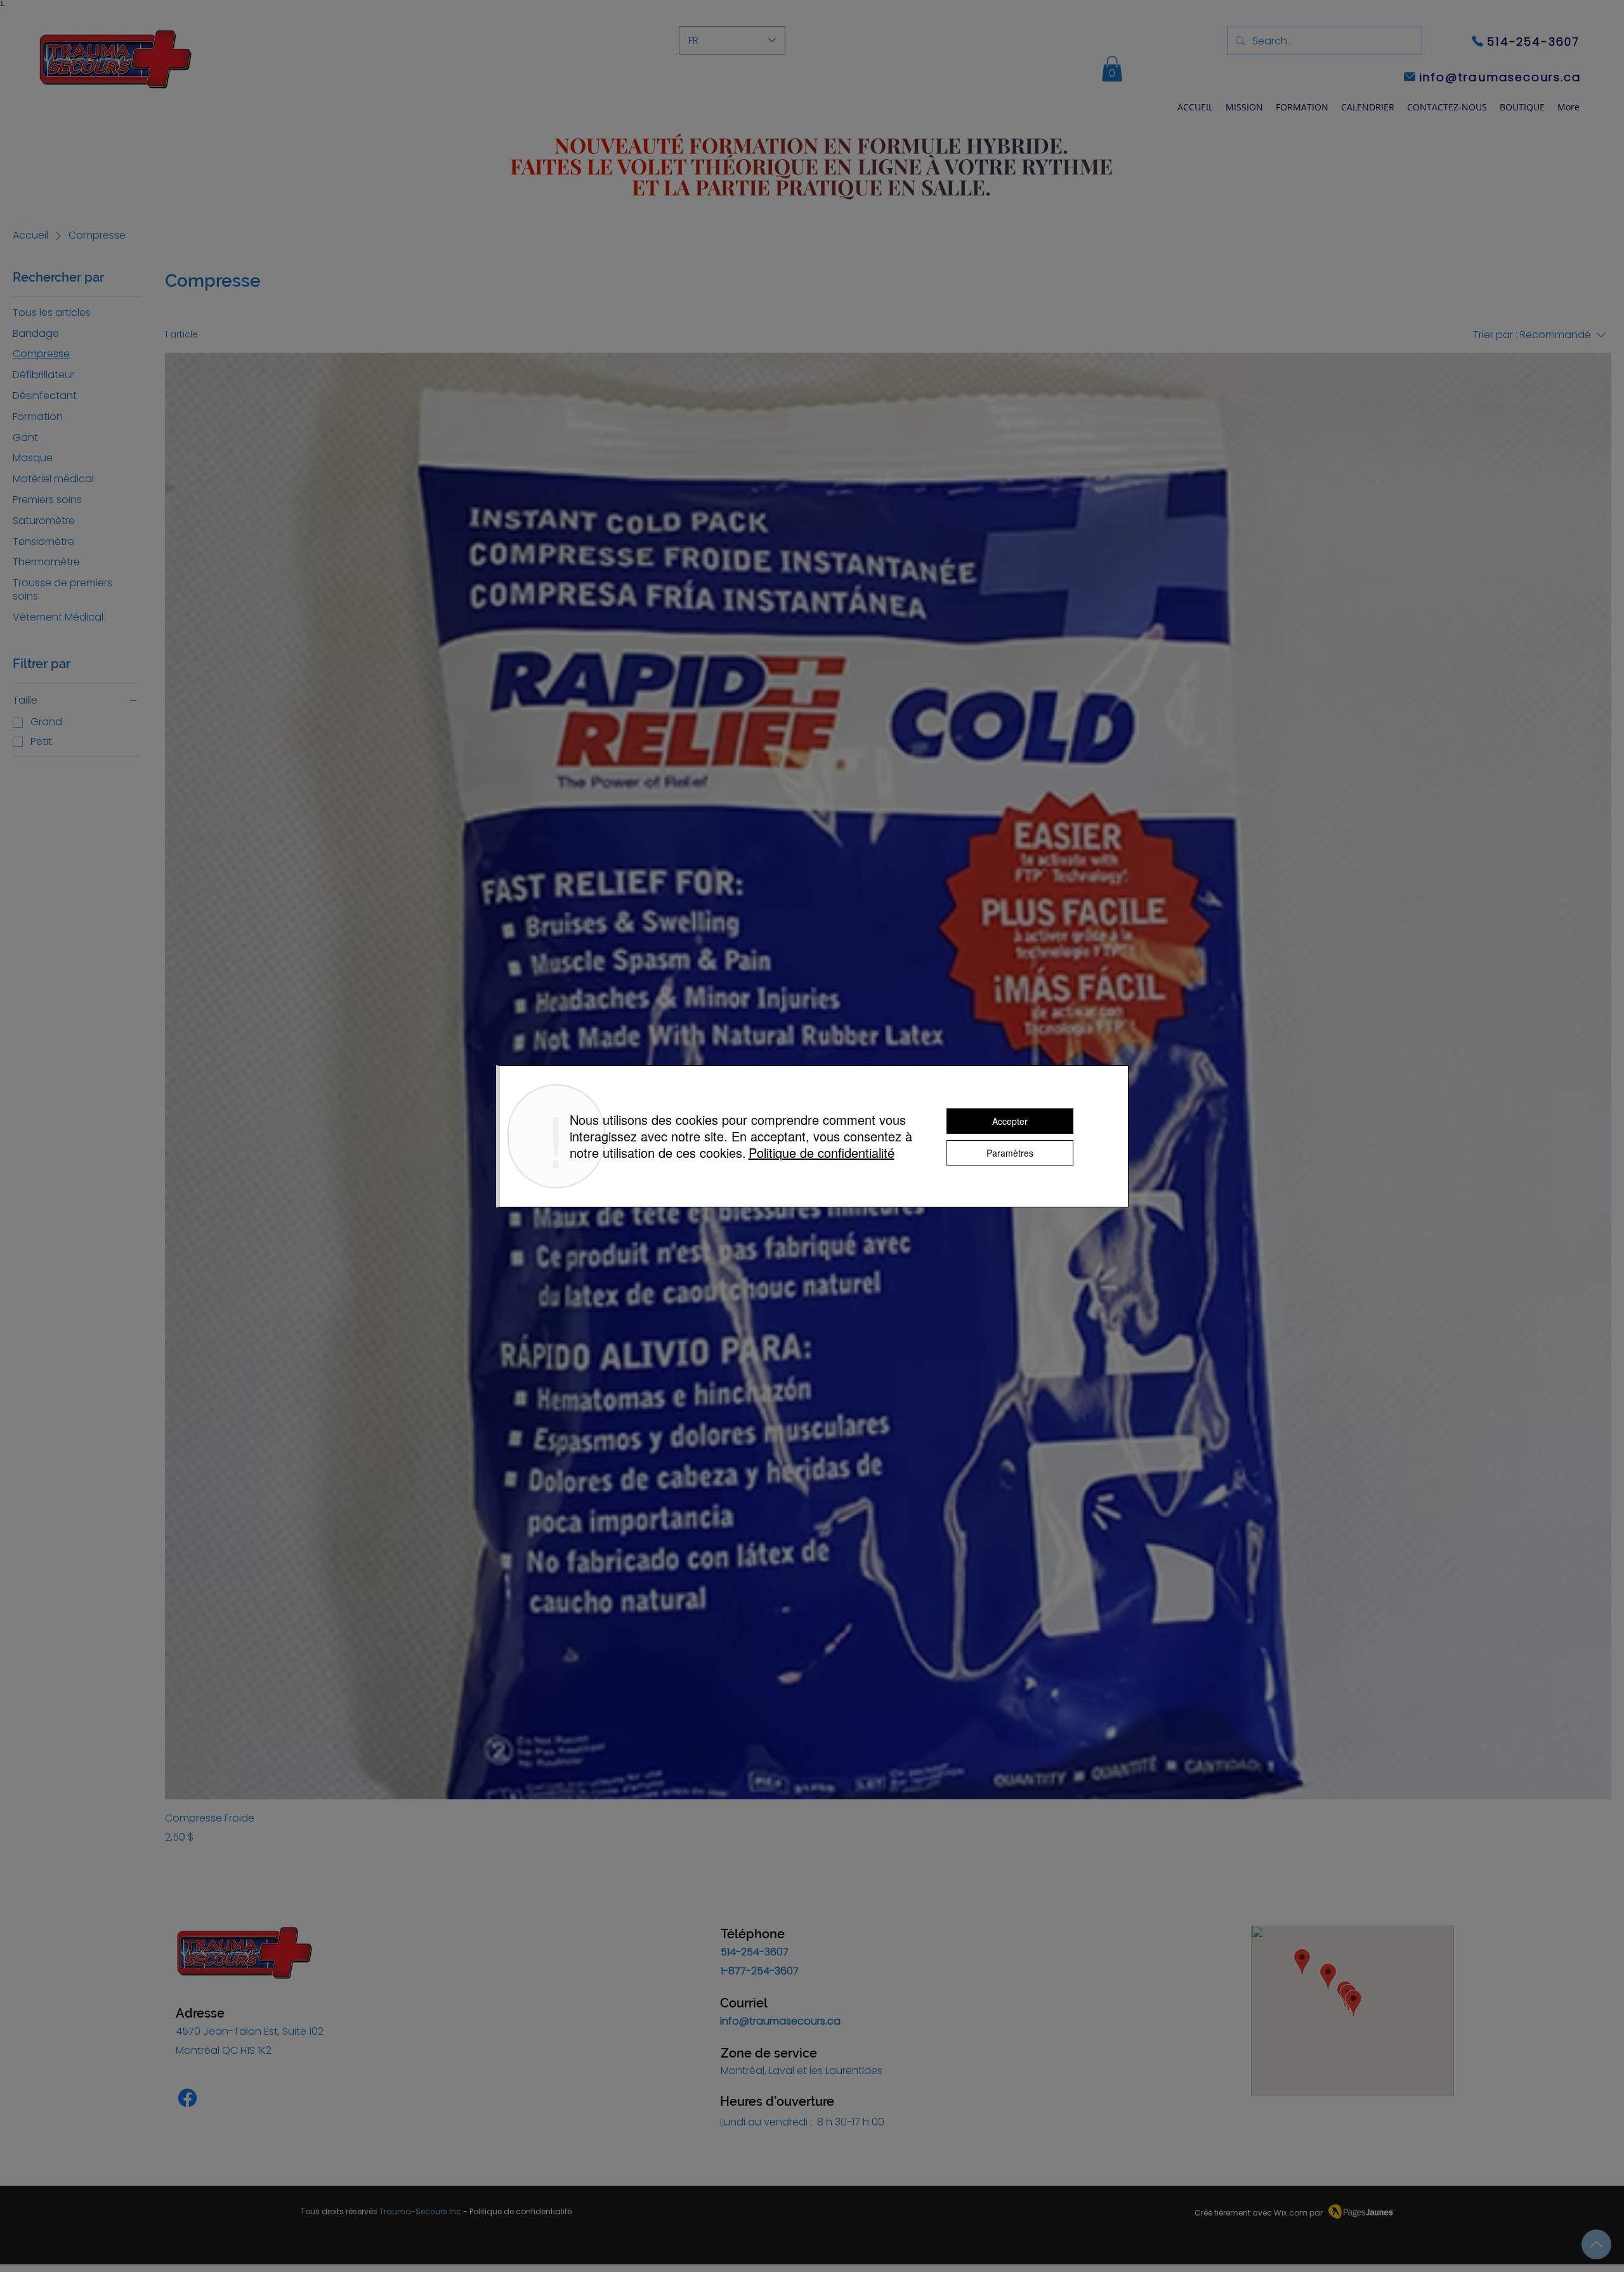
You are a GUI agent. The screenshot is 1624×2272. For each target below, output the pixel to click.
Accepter (1010, 1121)
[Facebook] (187, 2098)
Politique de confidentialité (521, 2211)
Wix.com (1291, 2213)
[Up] (1596, 2244)
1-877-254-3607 (760, 1971)
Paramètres (1010, 1153)
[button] (1302, 107)
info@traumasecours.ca (780, 2021)
